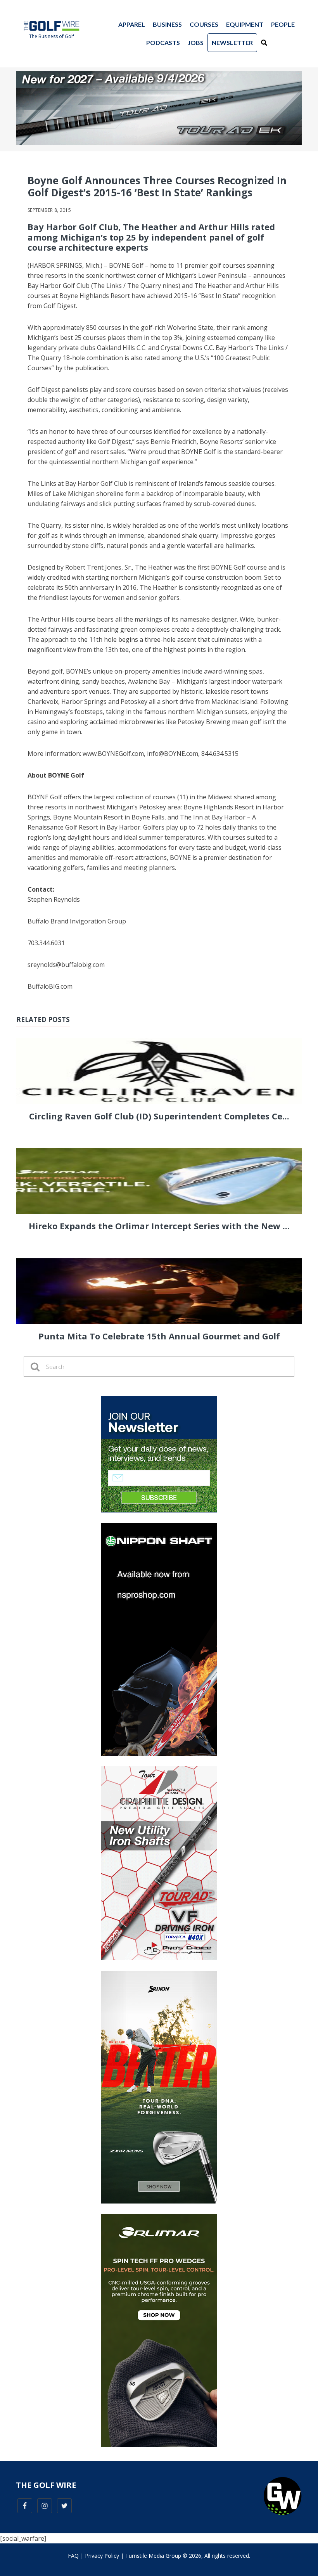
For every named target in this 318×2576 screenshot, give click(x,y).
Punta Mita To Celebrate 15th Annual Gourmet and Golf (159, 1336)
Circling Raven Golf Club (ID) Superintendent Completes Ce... (159, 1116)
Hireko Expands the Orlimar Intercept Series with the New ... (159, 1226)
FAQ (73, 2556)
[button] (264, 43)
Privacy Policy (102, 2556)
